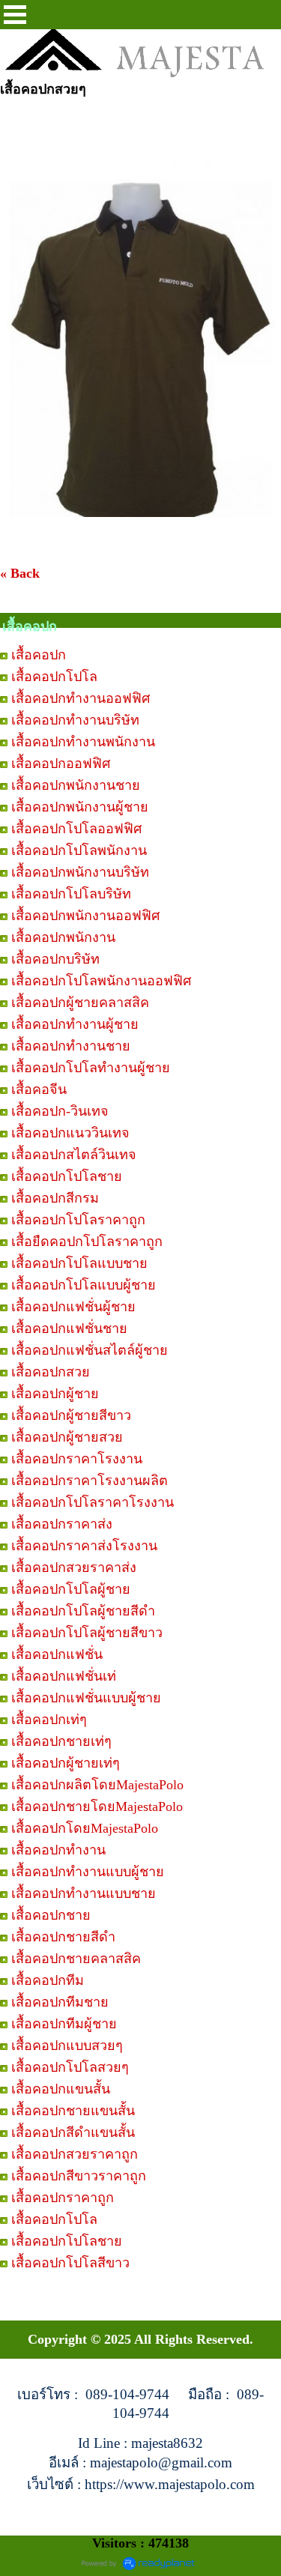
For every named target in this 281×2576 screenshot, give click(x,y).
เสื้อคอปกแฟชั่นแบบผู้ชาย (86, 1698)
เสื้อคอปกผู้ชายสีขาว (71, 1415)
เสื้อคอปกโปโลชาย (67, 1176)
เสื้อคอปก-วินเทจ (60, 1111)
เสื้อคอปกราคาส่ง (62, 1524)
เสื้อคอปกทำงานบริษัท (75, 720)
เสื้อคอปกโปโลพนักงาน (79, 850)
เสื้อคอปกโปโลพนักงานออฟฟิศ (101, 981)
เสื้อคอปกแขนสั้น (61, 2089)
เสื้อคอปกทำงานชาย (71, 1046)
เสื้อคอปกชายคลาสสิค (76, 1959)
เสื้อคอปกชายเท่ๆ (61, 1741)
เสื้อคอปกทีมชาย (60, 2002)
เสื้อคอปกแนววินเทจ (70, 1133)
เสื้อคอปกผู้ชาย (55, 1394)
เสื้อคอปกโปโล (54, 677)
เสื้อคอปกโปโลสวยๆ (70, 2067)
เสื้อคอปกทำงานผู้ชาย (75, 1024)
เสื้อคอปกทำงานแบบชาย (84, 1893)
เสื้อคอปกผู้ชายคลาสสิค (80, 1003)
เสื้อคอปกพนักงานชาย (76, 785)
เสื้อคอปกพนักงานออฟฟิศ (85, 916)
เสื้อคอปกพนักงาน (63, 937)
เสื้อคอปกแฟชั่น (57, 1654)
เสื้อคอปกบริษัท (55, 959)
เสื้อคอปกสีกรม (55, 1198)
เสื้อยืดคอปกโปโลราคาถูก (87, 1242)
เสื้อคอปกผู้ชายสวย (67, 1437)
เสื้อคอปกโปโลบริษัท (71, 894)
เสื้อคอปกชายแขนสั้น (73, 2111)
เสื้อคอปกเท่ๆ (49, 1720)
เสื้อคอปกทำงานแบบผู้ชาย (88, 1872)
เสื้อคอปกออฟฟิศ (61, 764)
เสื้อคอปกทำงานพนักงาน (83, 742)
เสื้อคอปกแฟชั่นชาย (69, 1328)
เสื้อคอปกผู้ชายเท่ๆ (66, 1763)
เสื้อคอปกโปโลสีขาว (70, 2263)
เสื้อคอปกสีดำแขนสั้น (73, 2132)
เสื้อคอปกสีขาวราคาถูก (79, 2176)
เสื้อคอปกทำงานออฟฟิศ (81, 698)
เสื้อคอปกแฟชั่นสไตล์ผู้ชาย (90, 1350)
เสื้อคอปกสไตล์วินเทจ (74, 1155)
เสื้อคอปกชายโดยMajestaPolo (97, 1806)
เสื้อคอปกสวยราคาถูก (75, 2154)
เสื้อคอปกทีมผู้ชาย (64, 2024)
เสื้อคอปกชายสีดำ (63, 1937)
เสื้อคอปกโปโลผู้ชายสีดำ (83, 1611)
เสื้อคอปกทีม (48, 1980)
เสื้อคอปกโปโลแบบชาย (79, 1263)
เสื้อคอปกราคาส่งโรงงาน (84, 1546)
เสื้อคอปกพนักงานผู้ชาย (80, 807)
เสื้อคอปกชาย (51, 1915)
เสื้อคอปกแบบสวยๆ (67, 2046)
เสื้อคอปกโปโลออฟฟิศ (76, 829)
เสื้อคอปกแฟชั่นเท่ (64, 1676)
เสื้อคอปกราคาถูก (63, 2198)
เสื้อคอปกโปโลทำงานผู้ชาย (91, 1068)
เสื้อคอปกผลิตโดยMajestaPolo (97, 1785)
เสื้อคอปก (39, 655)
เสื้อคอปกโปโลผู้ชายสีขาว (87, 1633)
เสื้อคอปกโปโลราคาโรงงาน (93, 1502)
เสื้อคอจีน (39, 1089)
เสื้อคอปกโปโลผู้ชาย (71, 1589)
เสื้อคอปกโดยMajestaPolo (85, 1828)
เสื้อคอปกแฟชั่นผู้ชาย (73, 1307)
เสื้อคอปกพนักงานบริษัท (80, 872)
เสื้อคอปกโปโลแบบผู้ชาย (84, 1285)
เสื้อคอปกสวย (51, 1372)
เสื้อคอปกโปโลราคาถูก (78, 1220)
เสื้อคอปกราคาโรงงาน (77, 1459)
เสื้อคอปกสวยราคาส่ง (74, 1567)
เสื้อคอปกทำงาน (58, 1850)
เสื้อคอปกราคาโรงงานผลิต (90, 1481)
